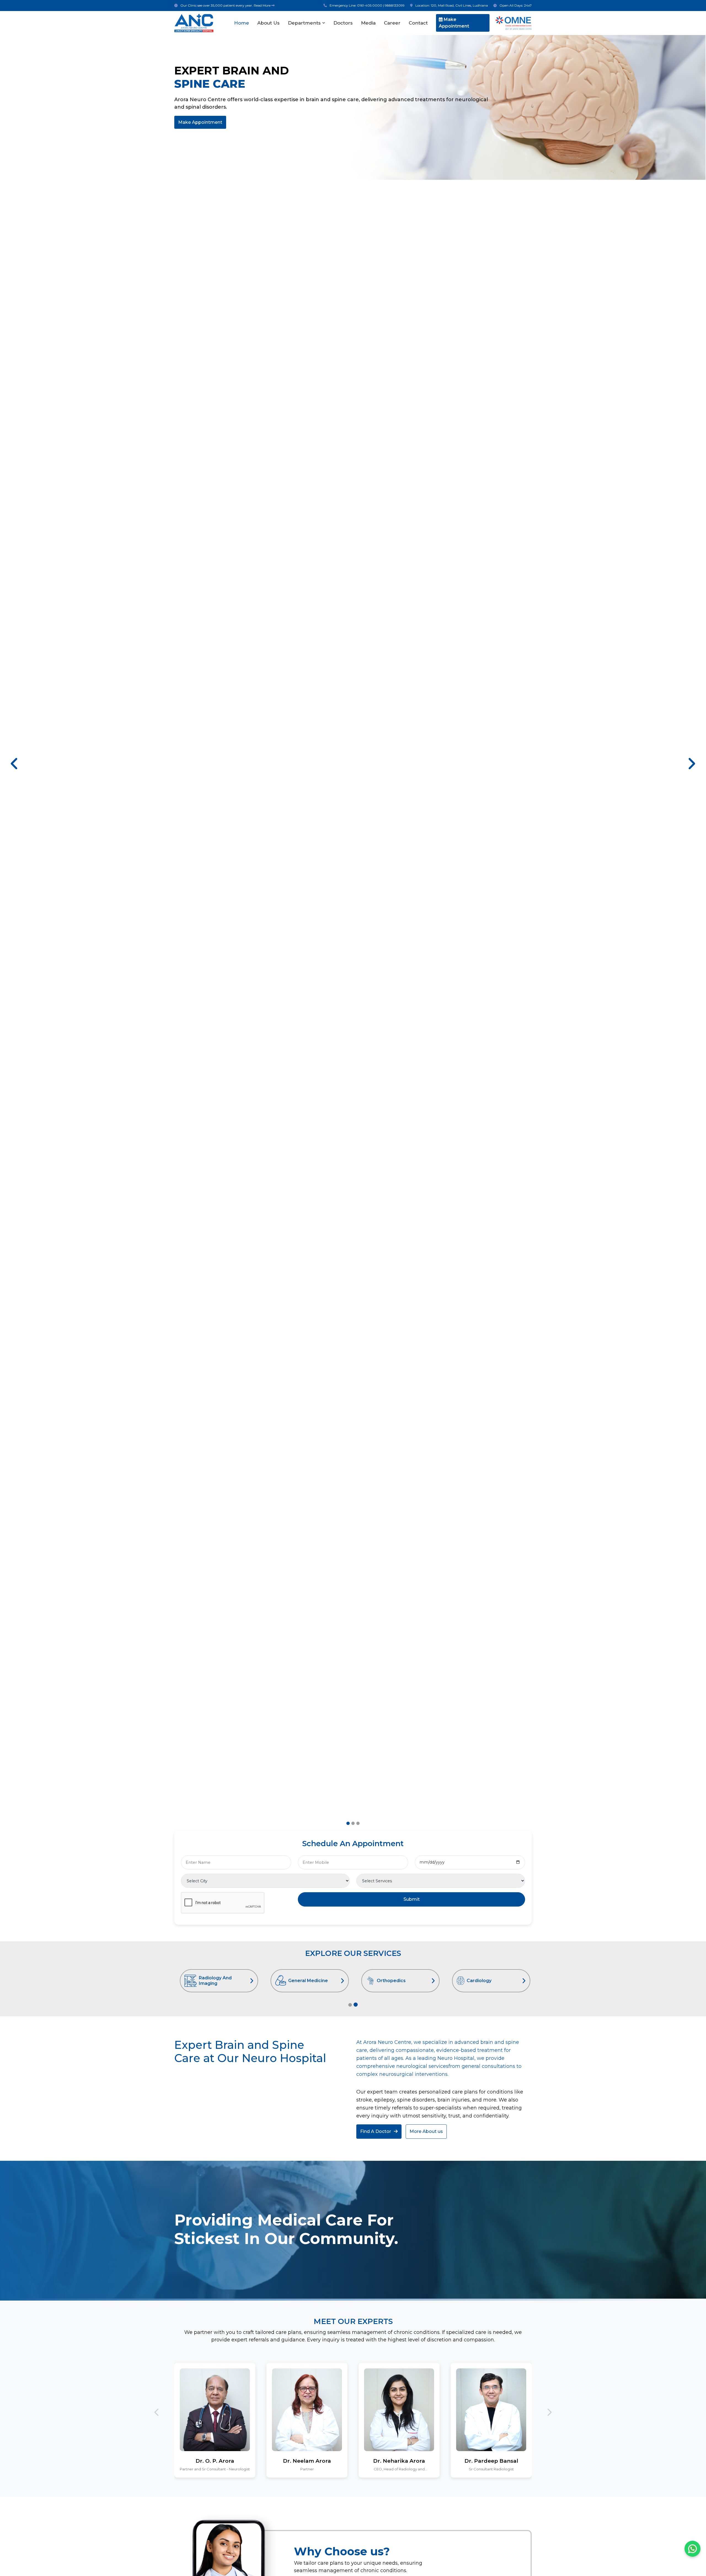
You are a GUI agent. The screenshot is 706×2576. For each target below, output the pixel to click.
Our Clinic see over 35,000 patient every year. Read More (226, 5)
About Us (268, 23)
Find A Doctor (376, 2131)
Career (392, 23)
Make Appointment (454, 23)
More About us (426, 2131)
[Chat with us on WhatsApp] (692, 2549)
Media (368, 23)
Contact (418, 23)
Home (242, 23)
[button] (15, 764)
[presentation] (157, 2412)
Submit (412, 1899)
